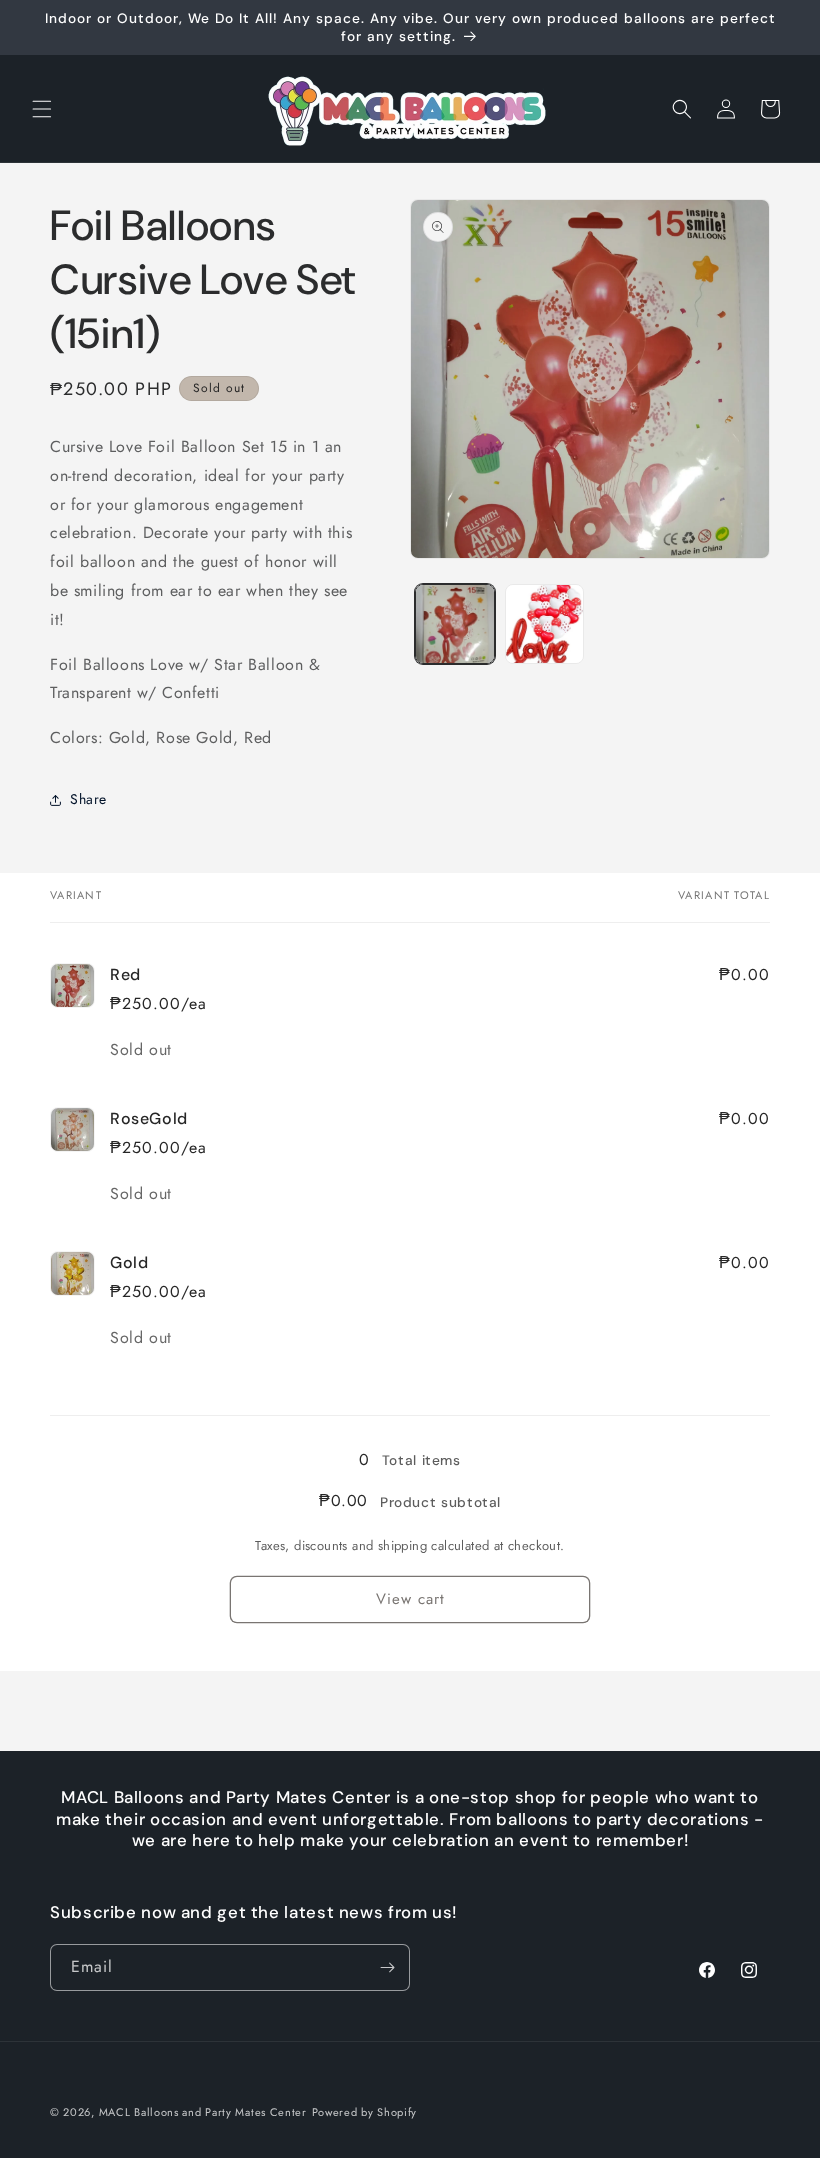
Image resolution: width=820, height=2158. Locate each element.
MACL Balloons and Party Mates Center (203, 2112)
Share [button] (88, 799)
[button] (42, 109)
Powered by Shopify (365, 2112)
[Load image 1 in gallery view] (455, 624)
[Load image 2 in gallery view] (545, 624)
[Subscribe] (387, 1967)
